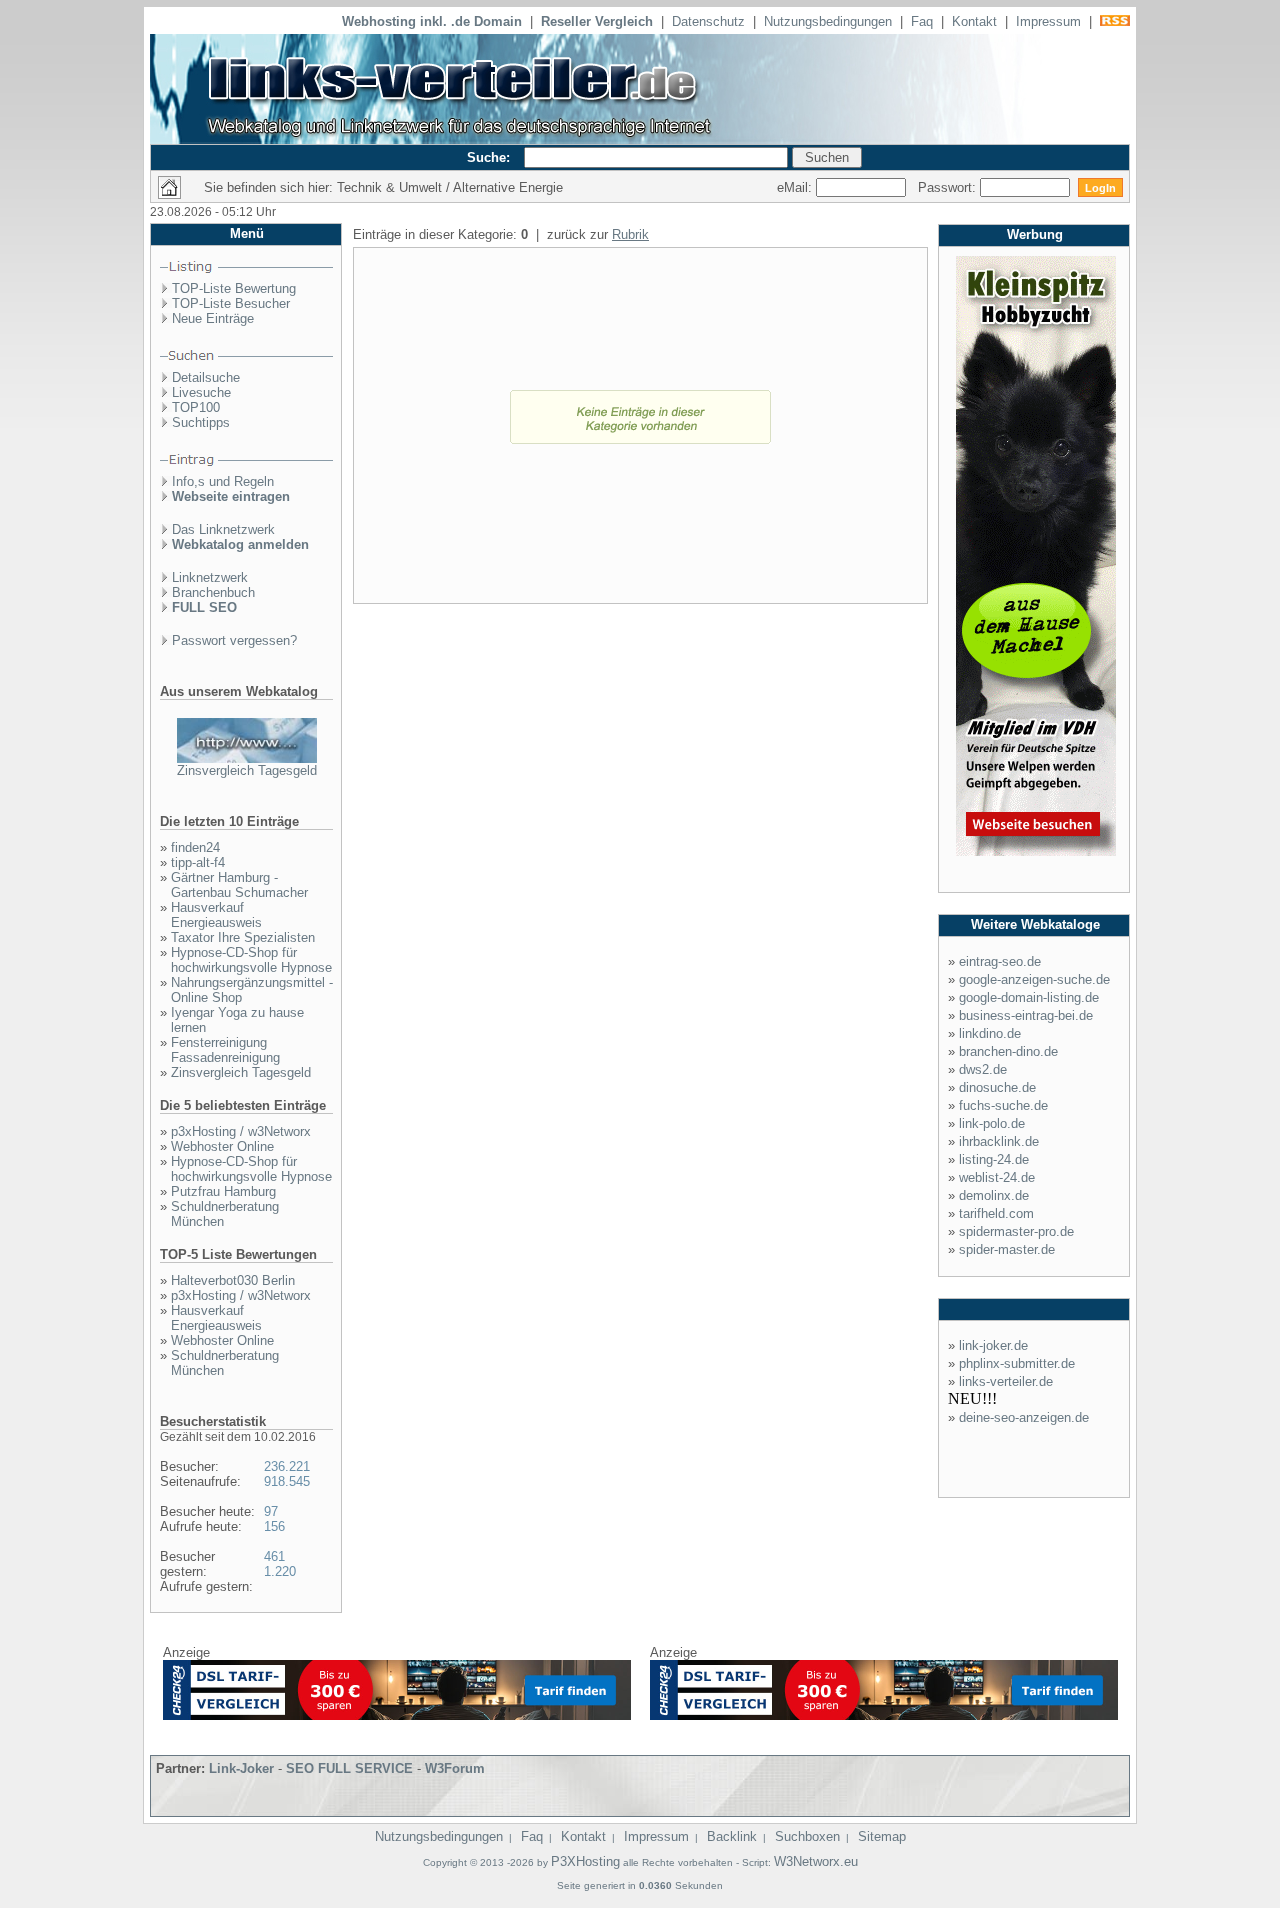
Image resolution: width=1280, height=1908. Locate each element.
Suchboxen (807, 1836)
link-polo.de (992, 1123)
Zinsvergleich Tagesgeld (247, 770)
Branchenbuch (213, 592)
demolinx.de (994, 1195)
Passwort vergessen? (234, 640)
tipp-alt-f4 (198, 862)
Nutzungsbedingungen (828, 21)
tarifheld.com (996, 1213)
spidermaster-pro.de (1016, 1231)
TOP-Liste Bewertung (234, 288)
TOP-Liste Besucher (231, 303)
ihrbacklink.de (999, 1141)
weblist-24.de (997, 1177)
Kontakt (974, 21)
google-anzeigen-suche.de (1034, 979)
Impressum (1048, 21)
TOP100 (196, 407)
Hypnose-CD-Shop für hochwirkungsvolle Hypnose (251, 960)
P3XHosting (585, 1861)
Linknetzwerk (210, 577)
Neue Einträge (213, 318)
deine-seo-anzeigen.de (1024, 1417)
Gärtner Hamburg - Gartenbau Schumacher (239, 885)
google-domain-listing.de (1029, 997)
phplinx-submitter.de (1017, 1363)
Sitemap (882, 1836)
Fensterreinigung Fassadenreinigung (225, 1050)
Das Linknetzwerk (223, 529)
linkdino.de (990, 1033)
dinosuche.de (997, 1087)
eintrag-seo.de (1000, 961)
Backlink (732, 1836)
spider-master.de (1007, 1249)
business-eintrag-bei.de (1026, 1015)
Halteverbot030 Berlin (233, 1280)
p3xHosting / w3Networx (241, 1131)
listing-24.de (994, 1159)
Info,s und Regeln (223, 481)
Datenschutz (708, 21)
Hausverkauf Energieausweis (216, 915)
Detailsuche (206, 377)
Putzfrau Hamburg (223, 1191)
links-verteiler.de (1006, 1381)
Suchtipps (201, 422)
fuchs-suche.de (1003, 1105)
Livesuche (201, 392)
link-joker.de (993, 1345)
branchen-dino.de (1008, 1051)
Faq (922, 21)
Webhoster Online (222, 1146)
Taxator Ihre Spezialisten (243, 937)
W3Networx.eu (816, 1861)
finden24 (195, 847)
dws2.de (983, 1069)
